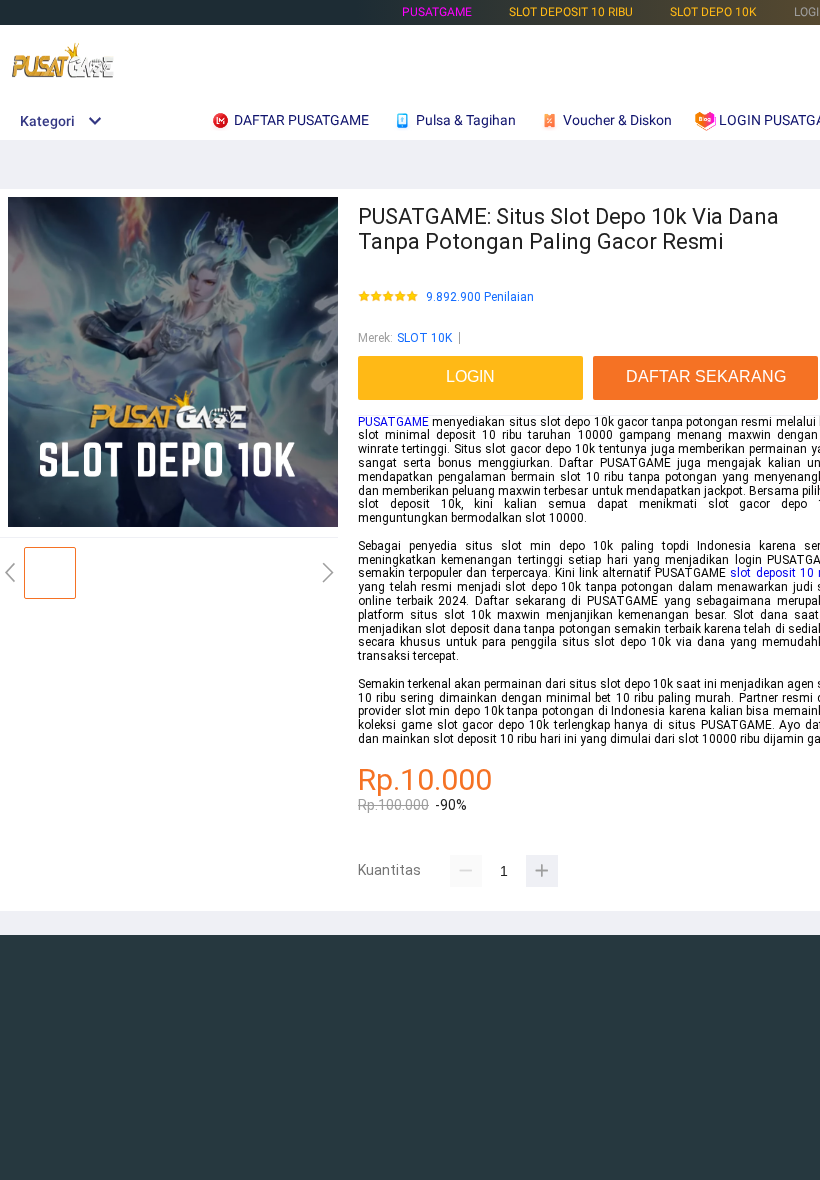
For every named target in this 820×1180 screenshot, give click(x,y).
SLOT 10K (424, 338)
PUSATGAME (437, 12)
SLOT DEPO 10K (713, 12)
